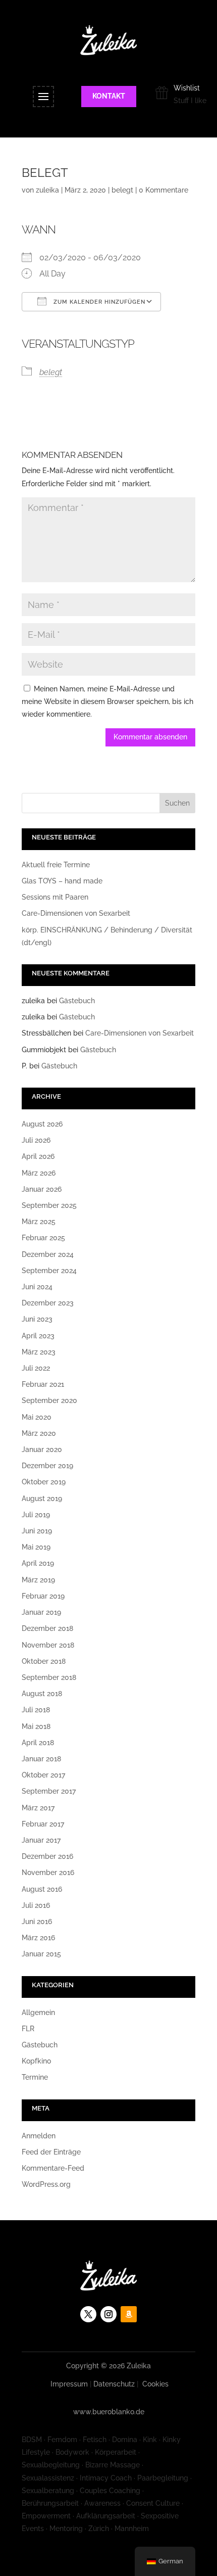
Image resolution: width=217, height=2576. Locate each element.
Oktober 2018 (44, 1661)
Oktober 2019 (44, 1482)
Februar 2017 (43, 1824)
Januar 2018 (41, 1759)
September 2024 (49, 1271)
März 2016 (38, 1938)
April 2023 (38, 1336)
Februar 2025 (43, 1238)
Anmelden (39, 2136)
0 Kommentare (164, 190)
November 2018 (48, 1645)
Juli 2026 (36, 1140)
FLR (28, 2029)
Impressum (69, 2384)
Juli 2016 (36, 1905)
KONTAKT (109, 96)
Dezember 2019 (47, 1466)
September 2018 (49, 1677)
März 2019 (38, 1580)
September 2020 (49, 1400)
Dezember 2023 (48, 1303)
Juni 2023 (37, 1319)
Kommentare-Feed (53, 2168)
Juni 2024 (37, 1287)
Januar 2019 (41, 1612)
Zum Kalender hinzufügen (98, 302)
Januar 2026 (42, 1189)
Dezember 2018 (47, 1628)
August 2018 (42, 1694)
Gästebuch (77, 1001)
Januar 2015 (41, 1954)
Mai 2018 (36, 1726)
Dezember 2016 (47, 1856)
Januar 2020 (42, 1449)
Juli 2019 (36, 1515)
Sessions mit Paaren (55, 897)
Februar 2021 (43, 1384)
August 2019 (42, 1498)
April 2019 (38, 1563)
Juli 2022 (36, 1368)
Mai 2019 (36, 1547)
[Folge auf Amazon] (129, 2314)
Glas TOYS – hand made (62, 881)
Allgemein (38, 2012)
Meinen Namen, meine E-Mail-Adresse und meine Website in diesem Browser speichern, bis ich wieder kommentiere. (107, 701)
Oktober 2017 (43, 1775)
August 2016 (42, 1889)
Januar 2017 (41, 1840)
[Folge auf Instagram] (108, 2314)
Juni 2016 (37, 1922)
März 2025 (39, 1222)
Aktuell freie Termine (56, 865)
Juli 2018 (36, 1710)
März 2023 (39, 1352)
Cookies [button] (155, 2384)
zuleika (47, 190)
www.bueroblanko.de (109, 2412)
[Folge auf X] (88, 2314)
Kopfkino (36, 2061)
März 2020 (39, 1433)
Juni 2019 (37, 1531)
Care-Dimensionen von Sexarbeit (76, 913)
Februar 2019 (43, 1596)
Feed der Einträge (51, 2152)
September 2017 (49, 1791)
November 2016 (48, 1872)
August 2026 (42, 1124)
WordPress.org (46, 2184)
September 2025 (49, 1205)
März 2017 (38, 1808)
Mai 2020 (37, 1417)
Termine (35, 2077)
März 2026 (39, 1173)
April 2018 (38, 1743)
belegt (122, 190)
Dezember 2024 (48, 1254)
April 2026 (38, 1156)
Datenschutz (114, 2384)
